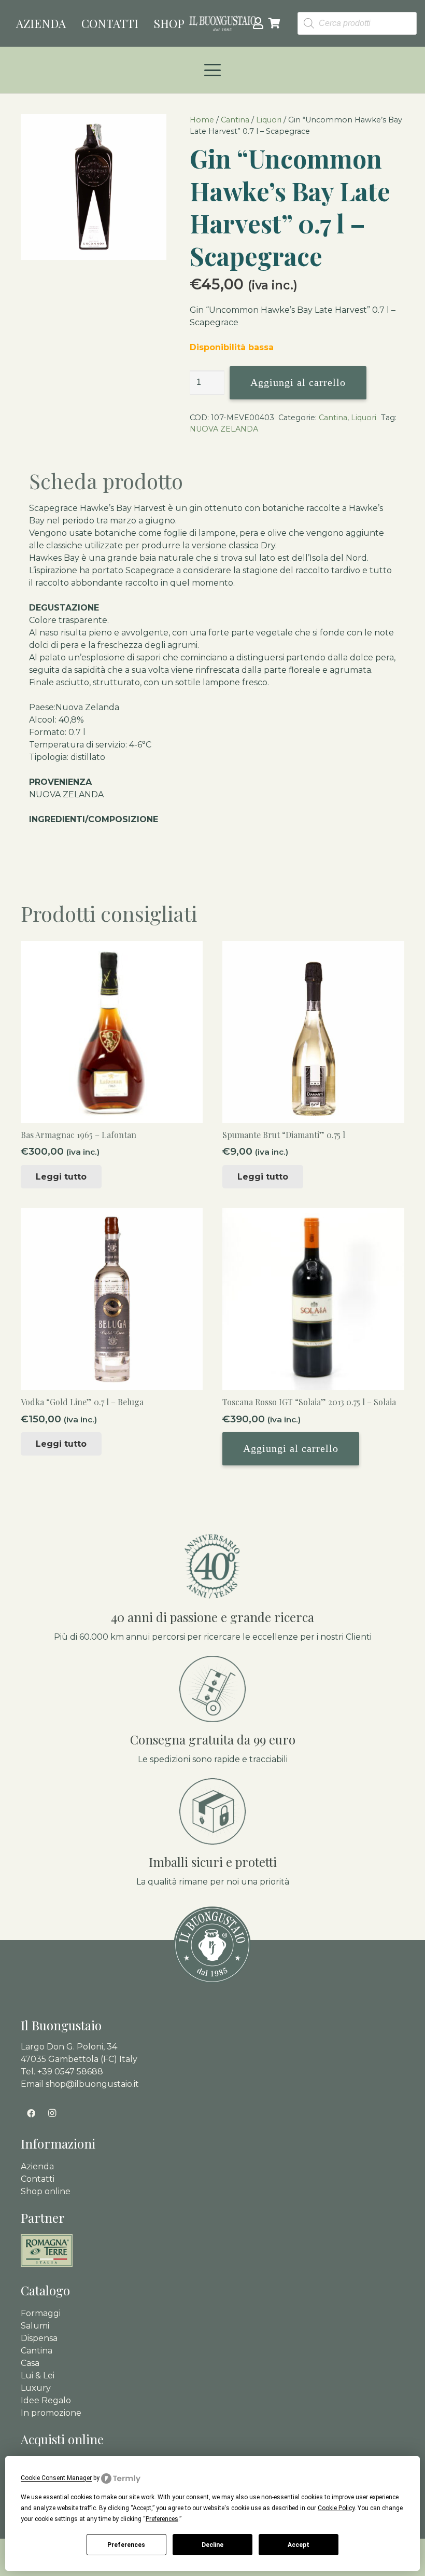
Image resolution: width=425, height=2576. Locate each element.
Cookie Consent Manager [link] (56, 2478)
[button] (212, 70)
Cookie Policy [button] (336, 2508)
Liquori (269, 120)
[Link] (258, 23)
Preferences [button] (162, 2519)
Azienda (37, 2166)
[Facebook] (31, 2113)
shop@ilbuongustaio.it (92, 2084)
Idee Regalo (46, 2400)
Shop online (46, 2191)
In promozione (51, 2413)
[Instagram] (52, 2113)
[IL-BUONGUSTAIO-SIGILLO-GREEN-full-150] (212, 1945)
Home (202, 120)
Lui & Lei (38, 2376)
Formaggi (41, 2313)
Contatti (38, 2179)
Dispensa (39, 2338)
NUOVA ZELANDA (224, 429)
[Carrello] (275, 23)
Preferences (126, 2545)
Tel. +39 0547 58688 (62, 2072)
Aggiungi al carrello (298, 382)
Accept (299, 2545)
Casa (30, 2363)
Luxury (36, 2388)
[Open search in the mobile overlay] (357, 24)
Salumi (35, 2326)
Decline (212, 2545)
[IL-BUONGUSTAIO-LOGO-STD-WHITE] (223, 23)
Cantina (235, 120)
